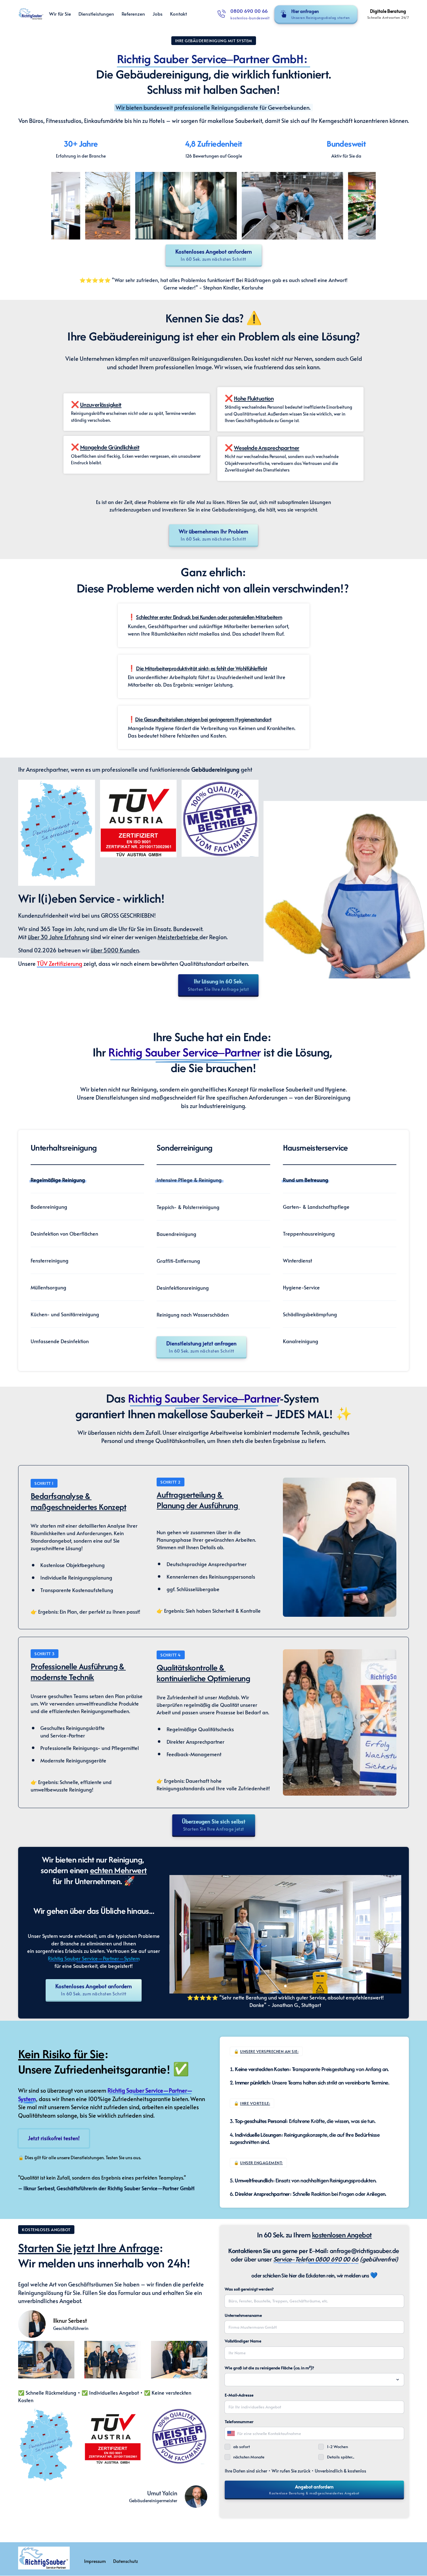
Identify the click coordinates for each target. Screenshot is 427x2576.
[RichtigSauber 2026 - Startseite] (31, 14)
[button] (388, 1934)
